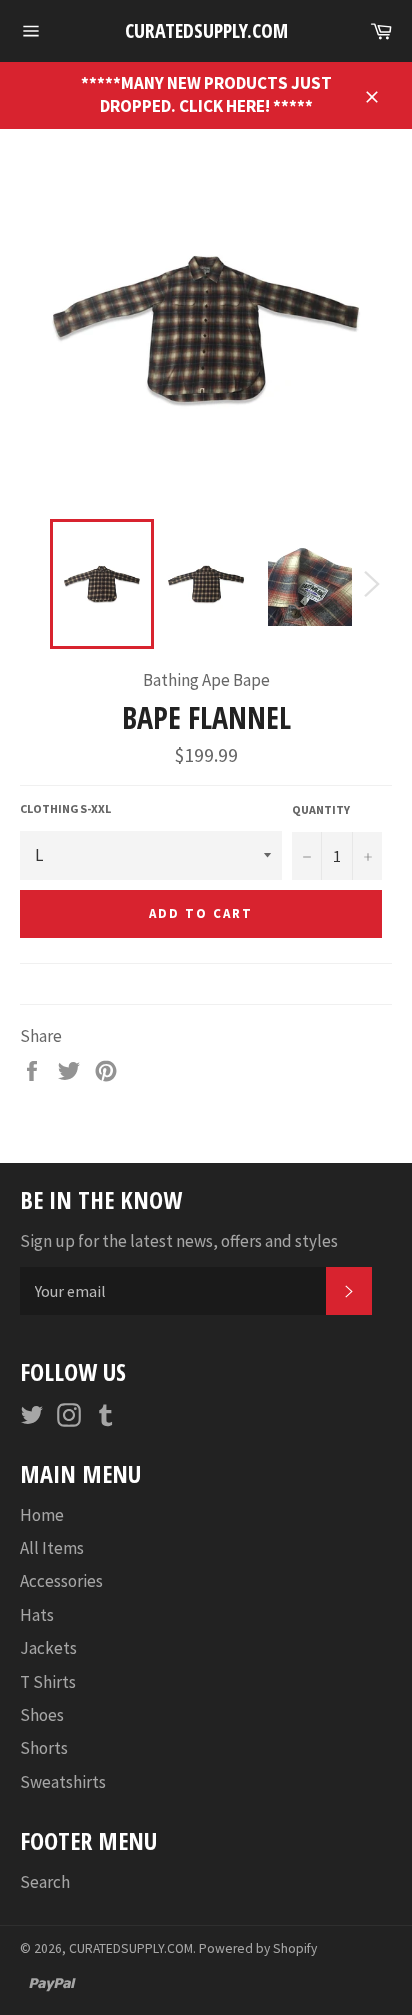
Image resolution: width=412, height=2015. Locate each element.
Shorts (44, 1748)
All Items (52, 1548)
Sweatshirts (63, 1782)
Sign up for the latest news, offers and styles (179, 1241)
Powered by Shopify (258, 1948)
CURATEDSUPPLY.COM (206, 30)
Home (42, 1515)
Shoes (42, 1715)
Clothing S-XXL (65, 808)
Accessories (61, 1581)
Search (45, 1882)
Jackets (48, 1648)
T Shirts (48, 1682)
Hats (37, 1615)
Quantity (321, 809)
